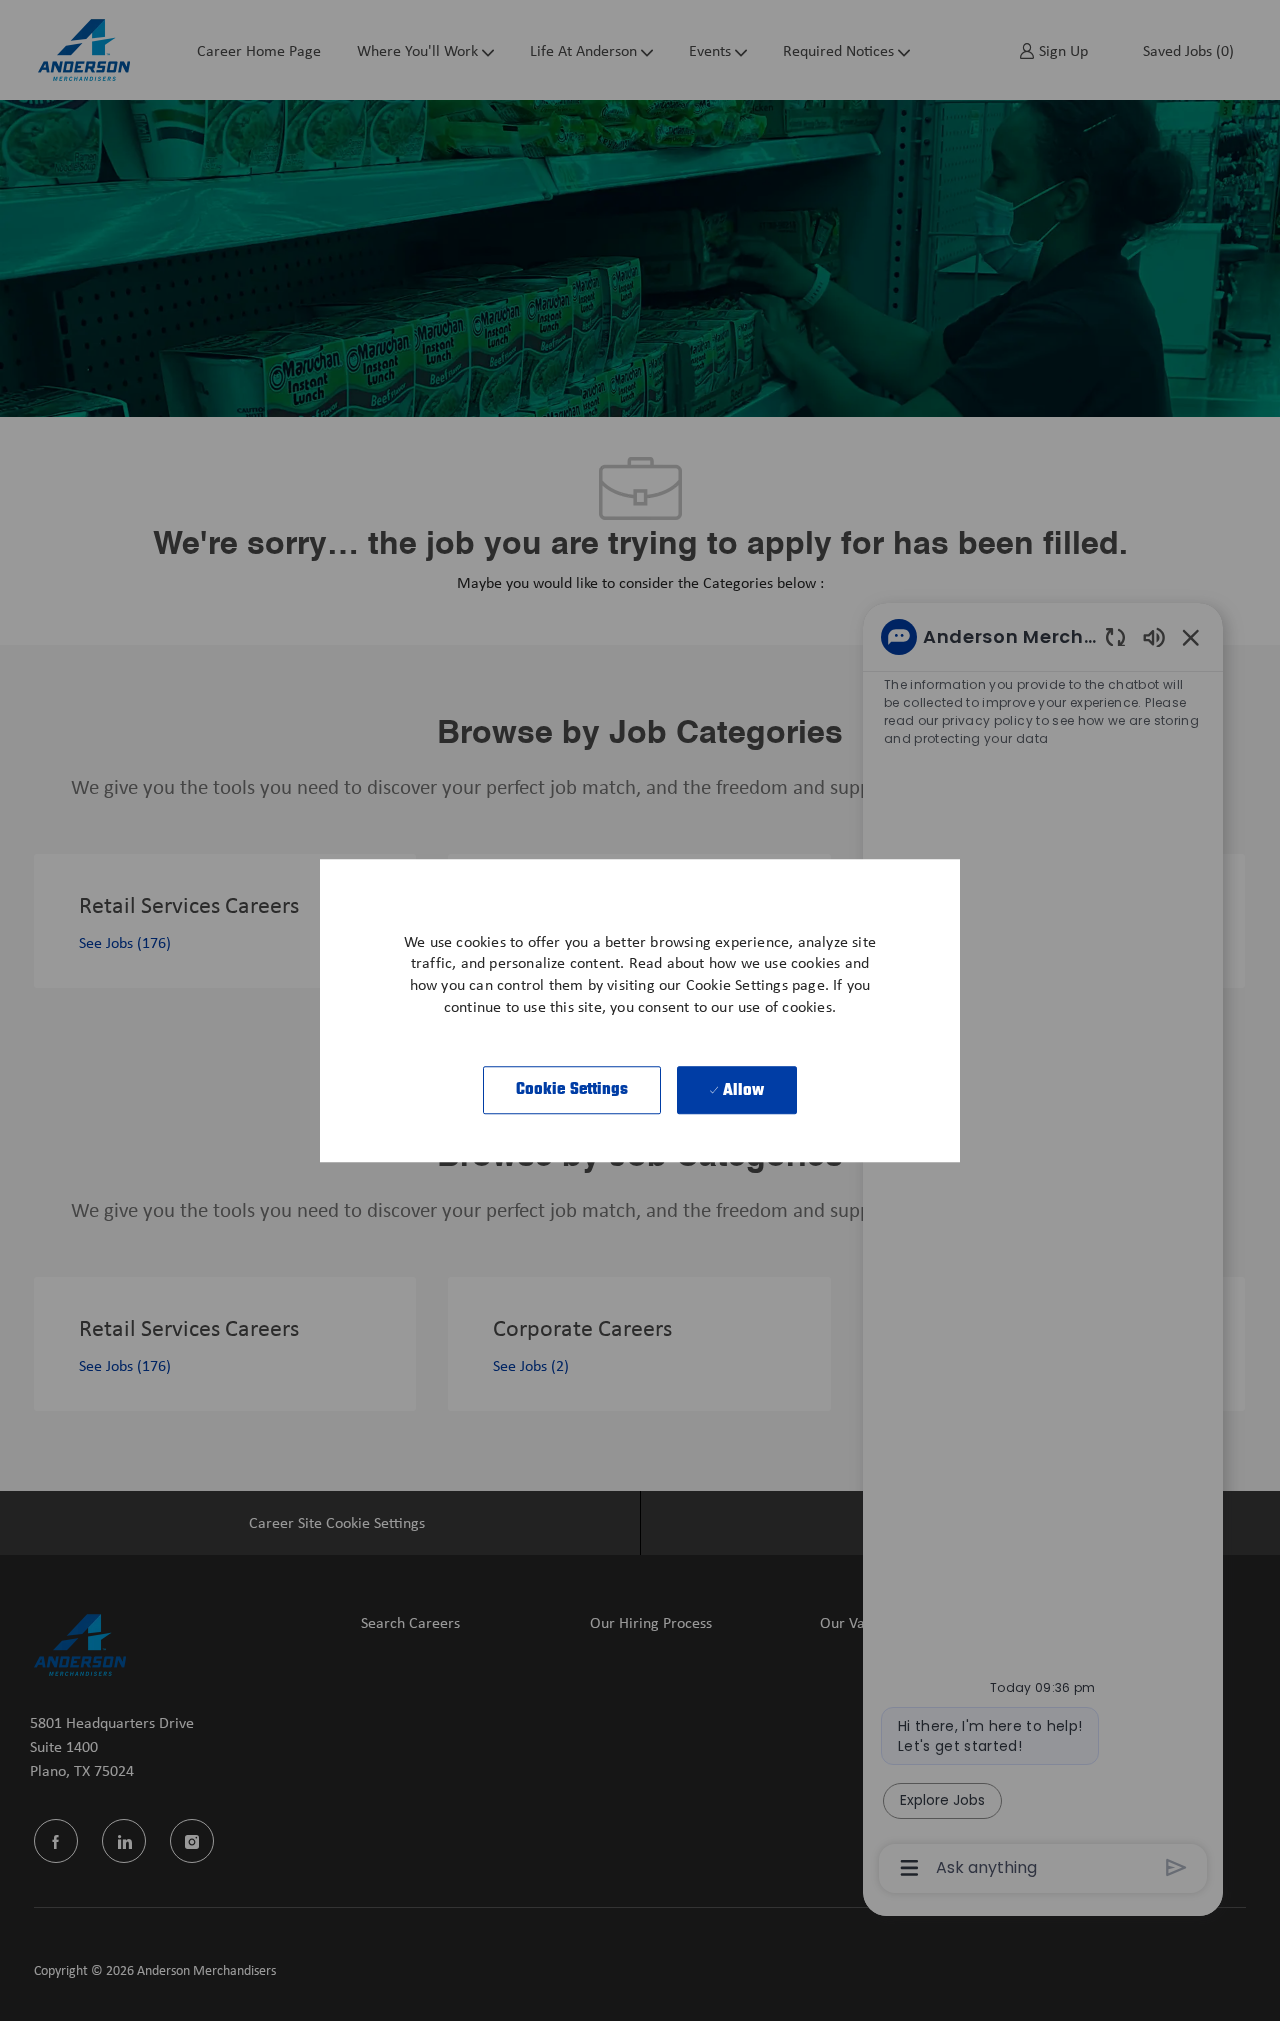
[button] (572, 1090)
